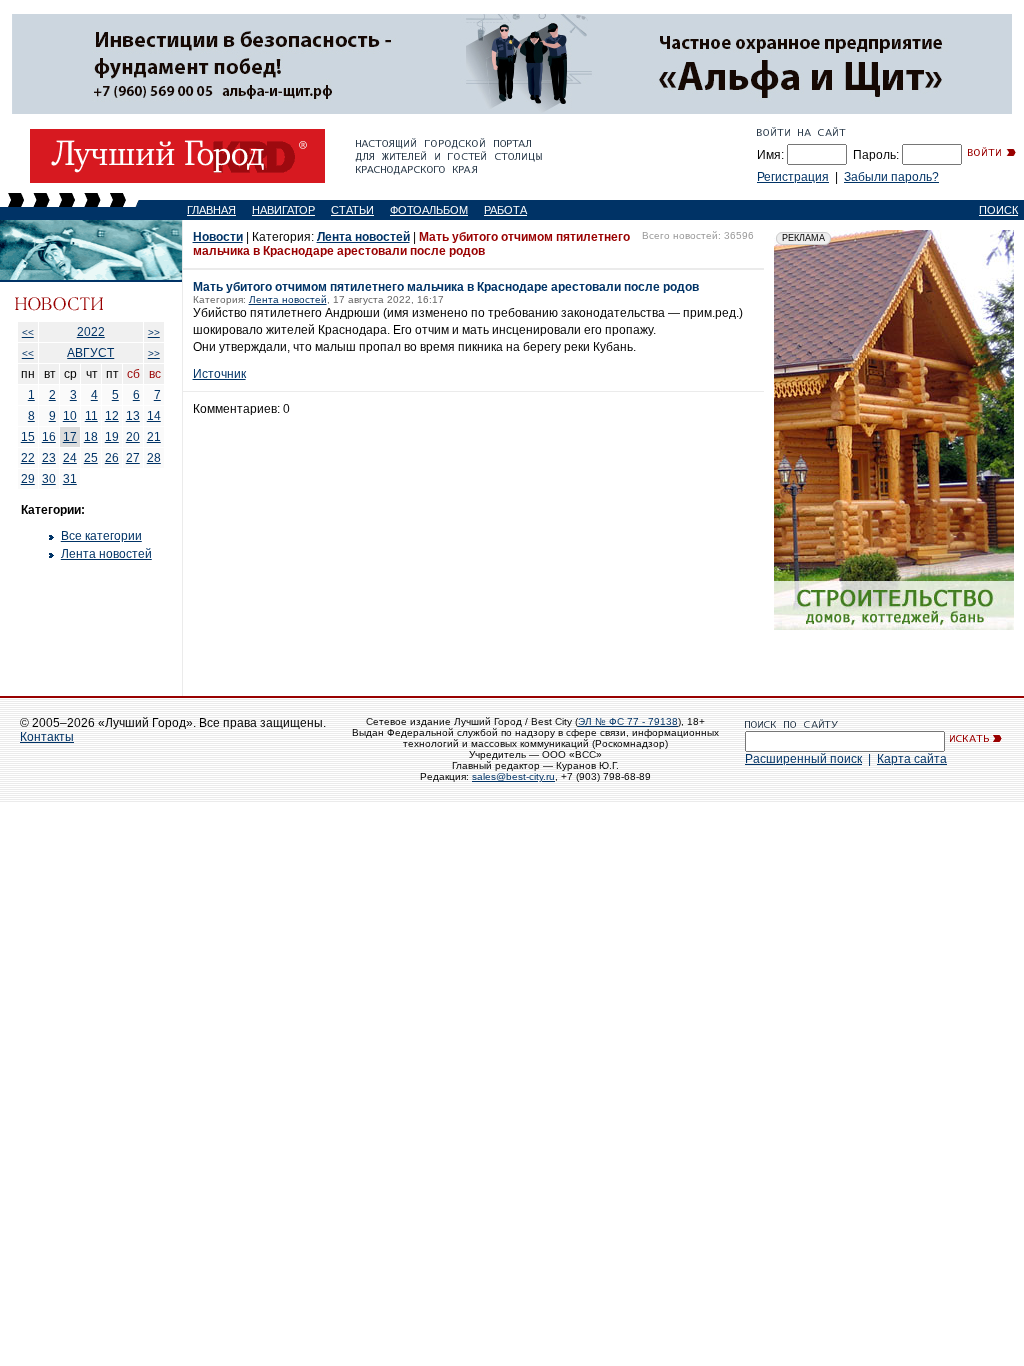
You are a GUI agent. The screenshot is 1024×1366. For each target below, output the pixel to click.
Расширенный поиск (803, 759)
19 (112, 437)
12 (112, 416)
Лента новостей (106, 554)
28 (154, 458)
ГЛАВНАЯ (211, 210)
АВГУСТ (90, 353)
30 (49, 479)
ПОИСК (998, 210)
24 (70, 458)
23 (49, 458)
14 (154, 416)
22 (28, 458)
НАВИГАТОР (283, 210)
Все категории (101, 536)
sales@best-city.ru (513, 776)
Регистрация (793, 177)
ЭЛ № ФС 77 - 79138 (628, 721)
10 (70, 416)
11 (91, 416)
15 (28, 437)
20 (133, 437)
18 (91, 437)
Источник (219, 374)
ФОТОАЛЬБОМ (429, 210)
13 (133, 416)
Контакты (47, 737)
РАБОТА (505, 210)
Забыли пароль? (891, 177)
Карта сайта (912, 759)
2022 (91, 332)
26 (112, 458)
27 (133, 458)
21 (154, 437)
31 (70, 479)
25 (91, 458)
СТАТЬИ (352, 210)
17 (70, 437)
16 (49, 437)
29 (28, 479)
